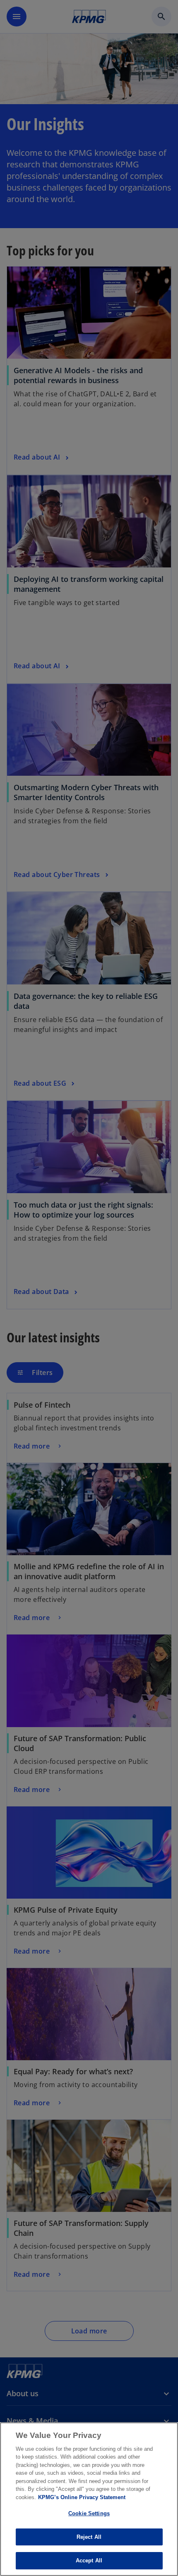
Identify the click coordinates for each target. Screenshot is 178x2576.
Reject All (89, 2537)
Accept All (89, 2561)
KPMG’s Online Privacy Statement (82, 2497)
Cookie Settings (89, 2513)
